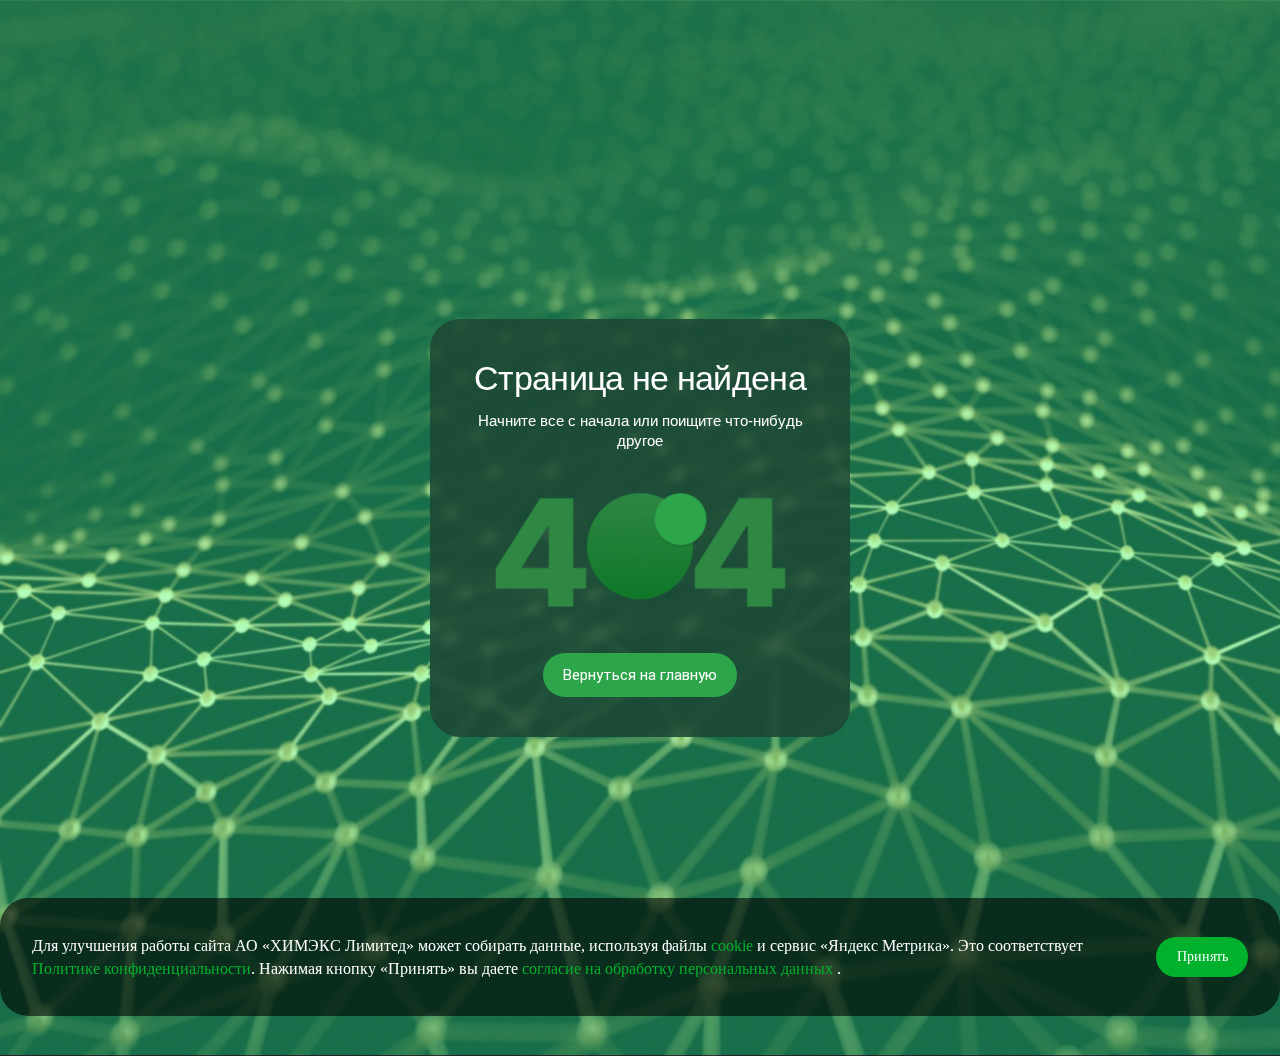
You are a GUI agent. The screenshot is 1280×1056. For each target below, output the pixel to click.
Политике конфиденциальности (141, 968)
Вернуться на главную (640, 675)
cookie (732, 945)
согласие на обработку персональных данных (679, 968)
